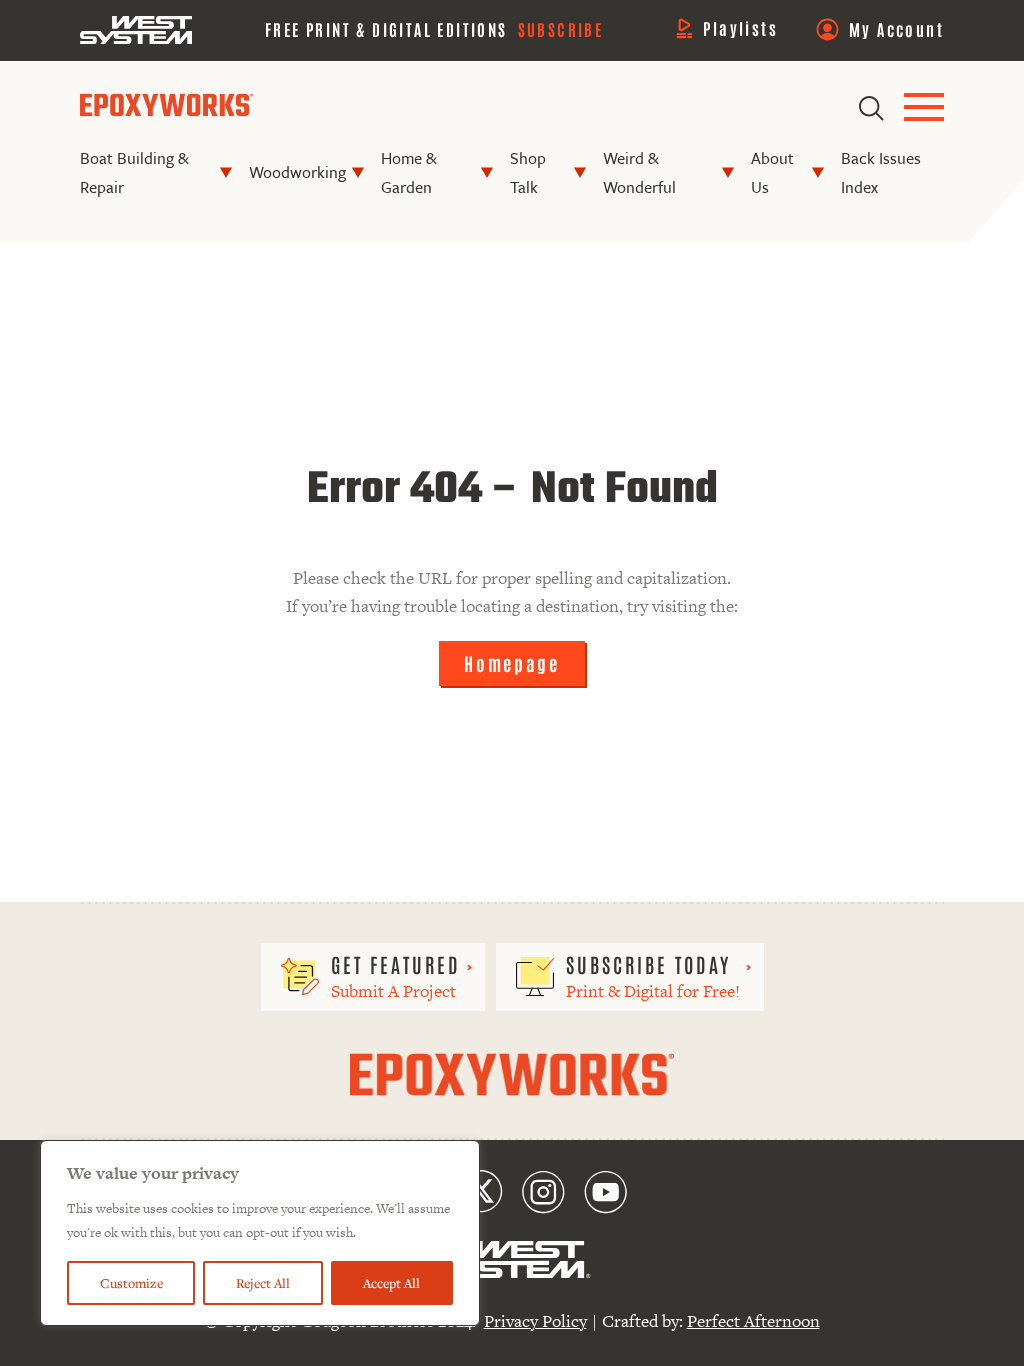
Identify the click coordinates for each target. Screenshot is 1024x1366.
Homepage (512, 663)
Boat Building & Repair (134, 172)
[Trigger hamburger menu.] (924, 108)
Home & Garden (409, 172)
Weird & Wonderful (639, 172)
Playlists (740, 28)
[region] (260, 1233)
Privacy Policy (535, 1321)
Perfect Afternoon (753, 1321)
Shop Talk (528, 172)
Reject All (263, 1283)
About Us (772, 172)
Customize (131, 1283)
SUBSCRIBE (561, 29)
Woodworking (297, 172)
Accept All (391, 1283)
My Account (896, 29)
